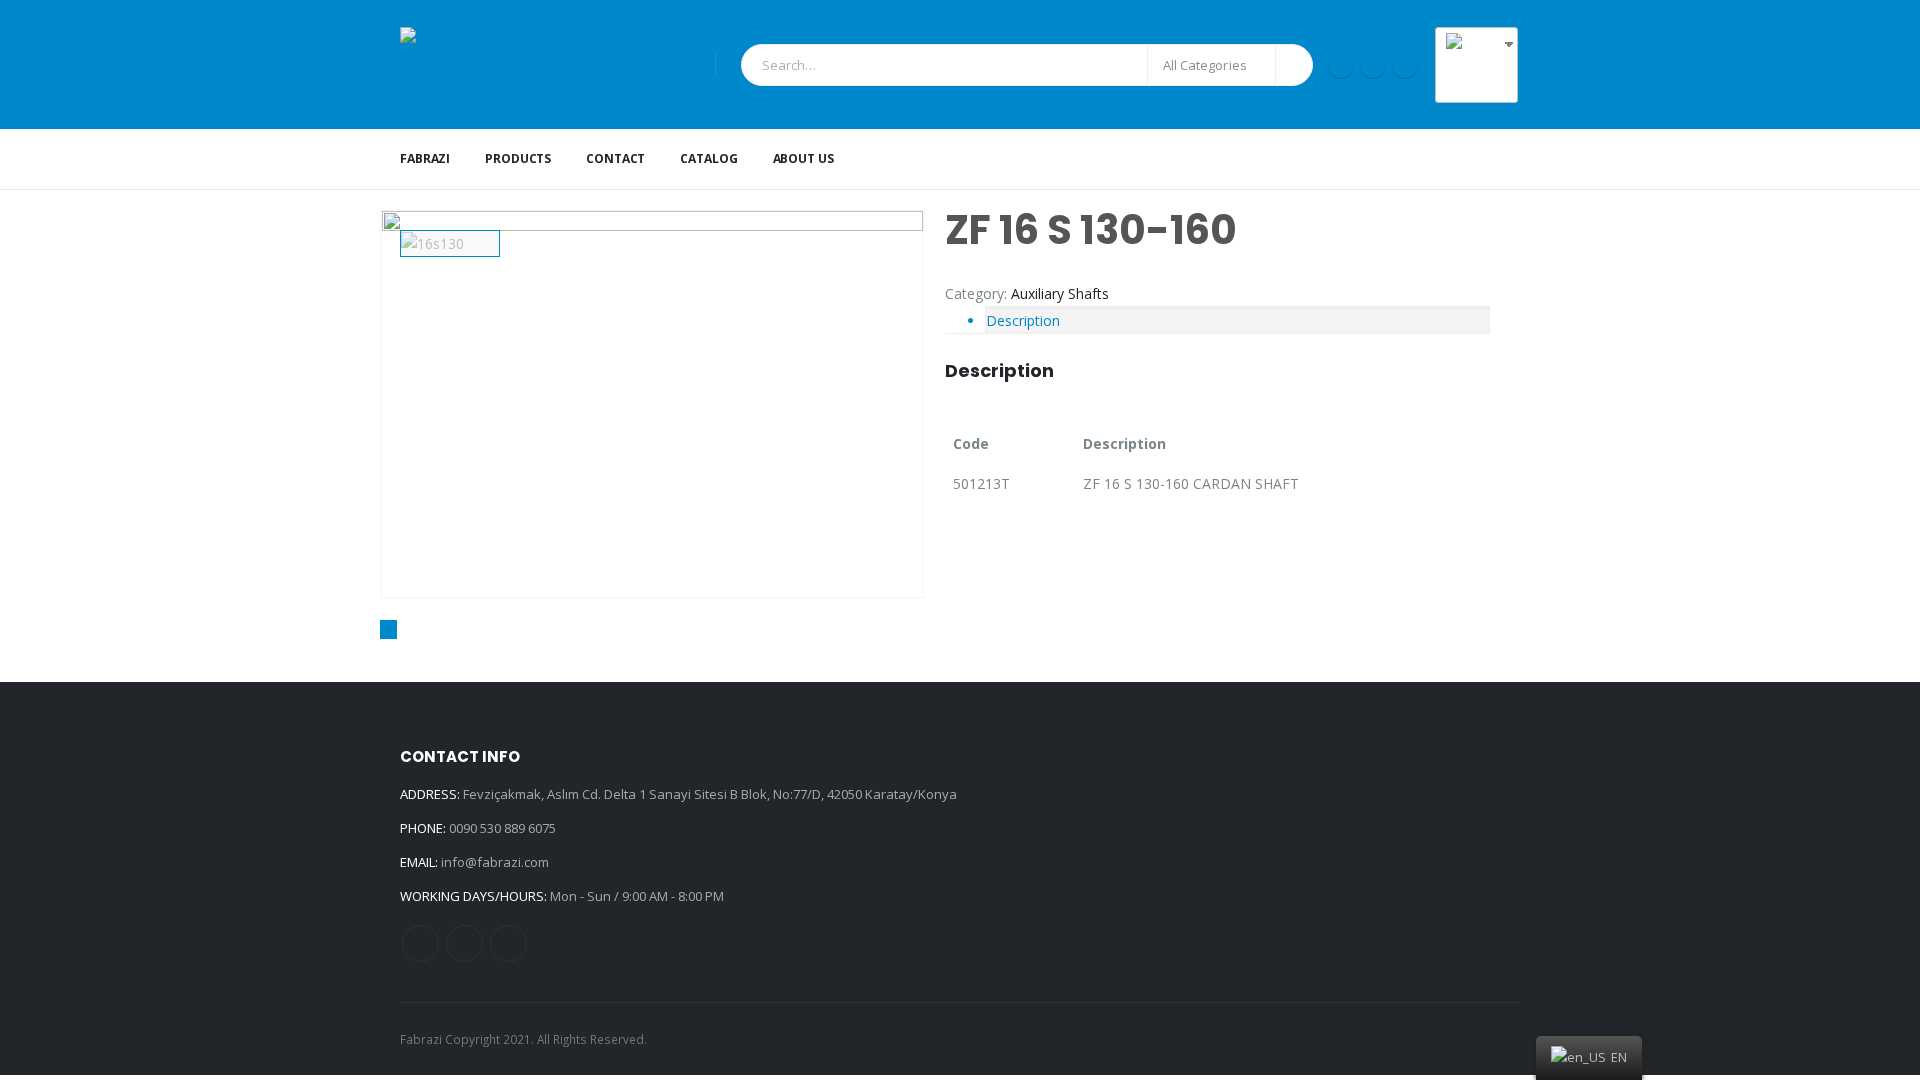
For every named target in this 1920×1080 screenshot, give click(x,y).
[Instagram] (1373, 65)
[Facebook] (1341, 65)
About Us (803, 158)
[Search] (1294, 65)
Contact (615, 158)
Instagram (464, 943)
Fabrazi (425, 158)
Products (518, 158)
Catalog (708, 158)
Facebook (420, 943)
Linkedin (508, 943)
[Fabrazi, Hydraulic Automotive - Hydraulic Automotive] (550, 64)
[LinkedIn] (1405, 65)
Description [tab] (1023, 320)
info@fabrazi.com (495, 862)
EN (1485, 84)
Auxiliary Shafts (1060, 293)
